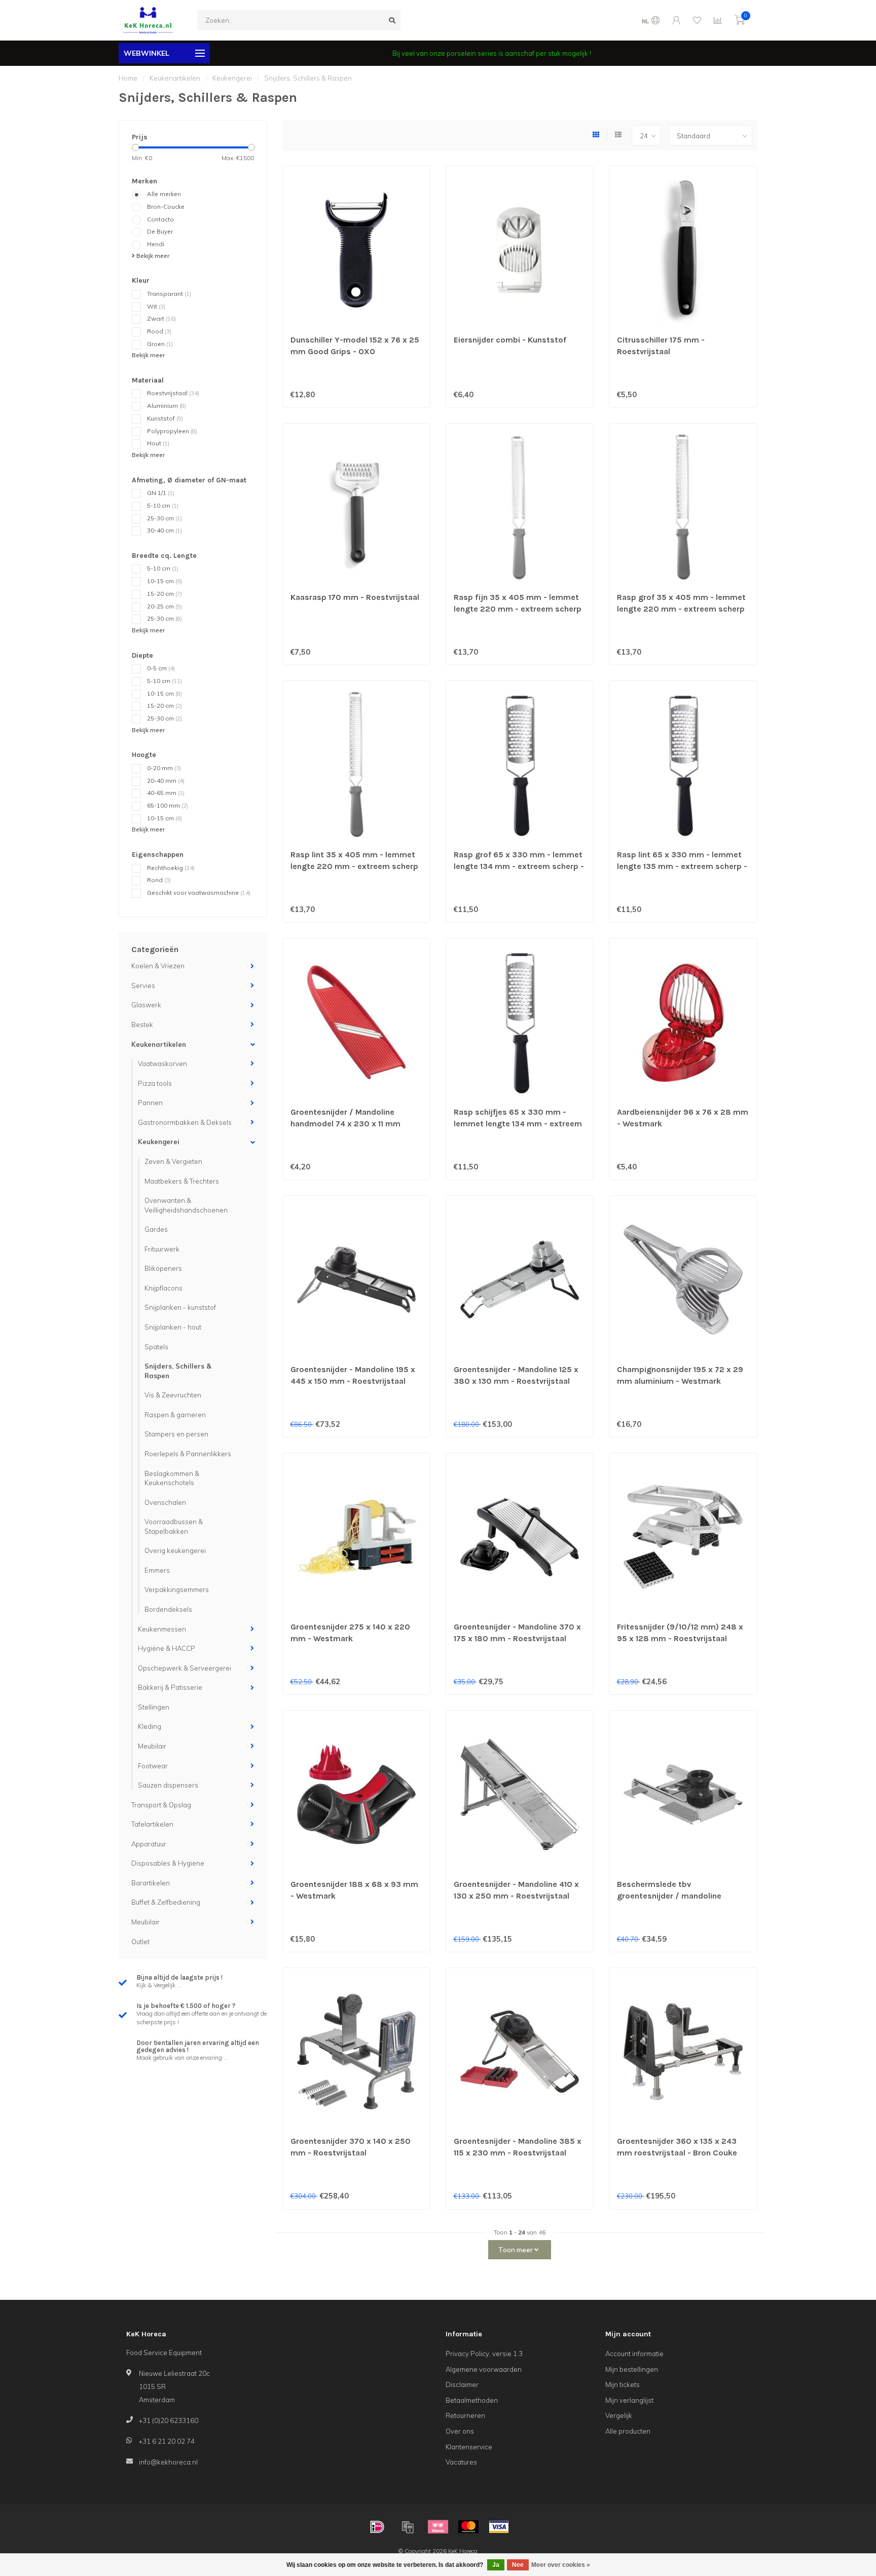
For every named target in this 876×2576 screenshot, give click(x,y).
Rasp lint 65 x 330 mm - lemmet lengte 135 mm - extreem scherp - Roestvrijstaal (682, 866)
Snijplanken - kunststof (180, 1307)
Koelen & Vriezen (158, 966)
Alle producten (628, 2431)
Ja (496, 2565)
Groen (160, 344)
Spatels (156, 1347)
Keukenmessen (162, 1629)
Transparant (169, 294)
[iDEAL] (377, 2527)
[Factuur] (408, 2527)
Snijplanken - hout (173, 1327)
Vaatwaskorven (162, 1064)
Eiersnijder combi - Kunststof (510, 340)
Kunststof (165, 418)
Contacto (160, 219)
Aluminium (167, 406)
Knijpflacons (163, 1288)
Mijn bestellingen (632, 2369)
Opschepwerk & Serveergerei (185, 1668)
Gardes (156, 1229)
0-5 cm (161, 668)
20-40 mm (166, 781)
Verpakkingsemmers (177, 1589)
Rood (159, 331)
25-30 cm (165, 518)
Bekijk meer (152, 256)
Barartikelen (151, 1883)
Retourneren (465, 2415)
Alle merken (164, 194)
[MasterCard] (468, 2527)
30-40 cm (165, 530)
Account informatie (634, 2354)
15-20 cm (165, 594)
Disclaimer (462, 2384)
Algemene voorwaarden (484, 2369)
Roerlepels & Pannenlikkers (188, 1454)
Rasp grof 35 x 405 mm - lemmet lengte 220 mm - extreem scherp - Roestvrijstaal (681, 609)
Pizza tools (155, 1083)
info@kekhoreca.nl (168, 2462)
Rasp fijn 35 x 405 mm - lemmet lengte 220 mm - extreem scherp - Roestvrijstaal (518, 609)
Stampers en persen (176, 1434)
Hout (158, 443)
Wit (156, 306)
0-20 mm (164, 768)
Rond (159, 880)
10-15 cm (165, 581)
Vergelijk (619, 2415)
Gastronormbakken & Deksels (185, 1122)
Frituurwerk (162, 1249)
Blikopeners (163, 1268)
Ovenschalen (165, 1502)
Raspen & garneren (175, 1415)
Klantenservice (469, 2447)
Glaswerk (146, 1005)
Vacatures (461, 2462)
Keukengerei (159, 1142)
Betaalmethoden (472, 2400)
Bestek (142, 1025)
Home (128, 78)
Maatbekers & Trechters (182, 1181)
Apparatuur (149, 1844)
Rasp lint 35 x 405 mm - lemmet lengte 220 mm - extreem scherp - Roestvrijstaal (354, 866)
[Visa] (499, 2527)
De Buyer (160, 231)
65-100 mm (168, 805)
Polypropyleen (172, 431)
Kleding (150, 1726)
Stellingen (154, 1707)
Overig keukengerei (175, 1550)
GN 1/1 (161, 493)
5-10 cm (163, 505)
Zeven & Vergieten (173, 1161)
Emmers (157, 1570)
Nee (518, 2565)
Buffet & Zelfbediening (166, 1902)
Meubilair (152, 1746)
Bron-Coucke (166, 206)
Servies (143, 986)
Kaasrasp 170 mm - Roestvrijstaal (355, 597)
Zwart (161, 318)
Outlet (140, 1942)
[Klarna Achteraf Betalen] (438, 2527)
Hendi (156, 244)
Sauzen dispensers (168, 1785)
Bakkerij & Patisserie (170, 1687)
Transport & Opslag (161, 1805)
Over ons (460, 2431)
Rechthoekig (171, 868)
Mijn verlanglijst (629, 2400)
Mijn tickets (623, 2384)
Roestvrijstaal (173, 393)
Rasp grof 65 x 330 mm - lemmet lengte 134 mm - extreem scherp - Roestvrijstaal (519, 866)
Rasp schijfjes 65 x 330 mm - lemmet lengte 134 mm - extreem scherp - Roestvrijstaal (518, 1124)
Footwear (153, 1766)
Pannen (150, 1103)
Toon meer (516, 2250)
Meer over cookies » (561, 2565)
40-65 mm (166, 793)
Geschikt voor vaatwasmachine (199, 893)
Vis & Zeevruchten (173, 1395)
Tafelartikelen (152, 1824)
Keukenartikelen (159, 1044)
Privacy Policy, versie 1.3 (484, 2354)
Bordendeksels (168, 1609)
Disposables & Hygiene (168, 1863)
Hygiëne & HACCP (167, 1648)
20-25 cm (165, 606)
